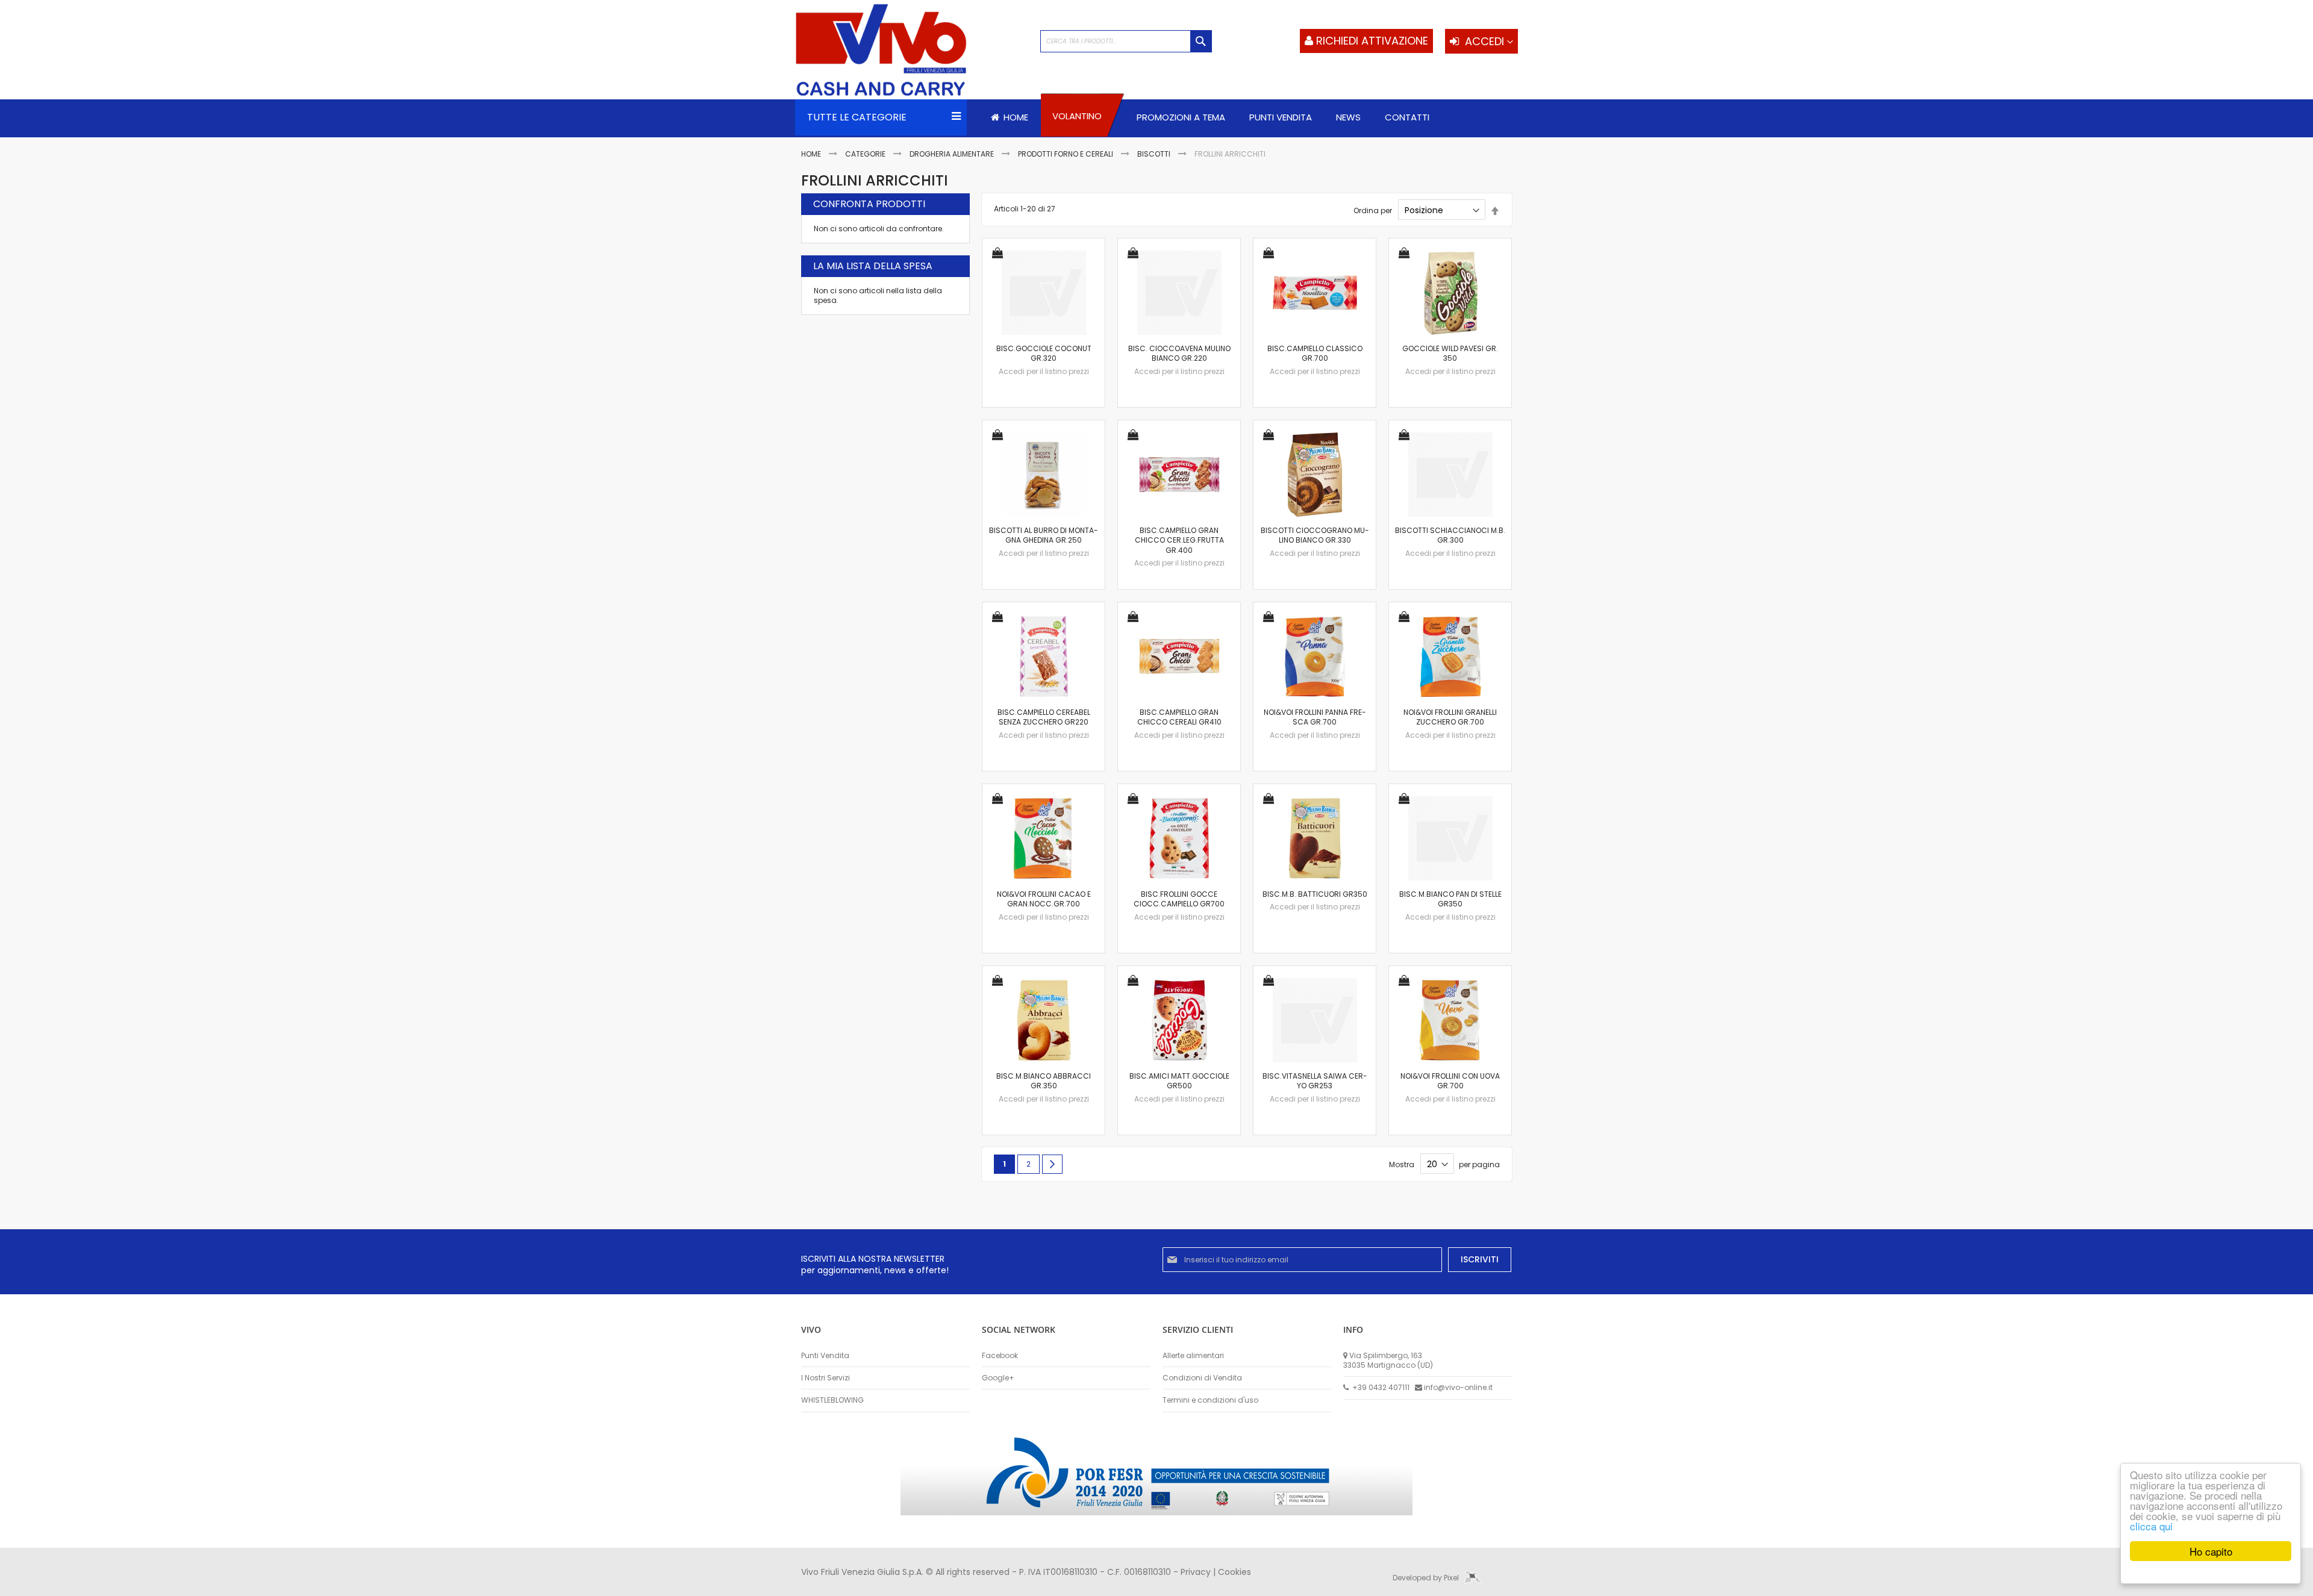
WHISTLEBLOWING (832, 1400)
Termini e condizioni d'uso (1210, 1400)
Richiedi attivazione (1372, 41)
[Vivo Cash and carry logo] (912, 51)
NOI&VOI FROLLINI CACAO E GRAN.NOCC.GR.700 (1044, 899)
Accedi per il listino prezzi (1044, 371)
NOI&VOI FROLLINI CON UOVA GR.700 (1450, 1081)
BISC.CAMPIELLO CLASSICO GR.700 (1315, 353)
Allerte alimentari (1193, 1356)
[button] (997, 254)
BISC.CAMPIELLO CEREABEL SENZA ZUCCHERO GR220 (1044, 717)
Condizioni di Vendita (1202, 1378)
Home (812, 154)
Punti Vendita (825, 1356)
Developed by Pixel (1427, 1578)
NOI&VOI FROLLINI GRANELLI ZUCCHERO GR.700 (1450, 717)
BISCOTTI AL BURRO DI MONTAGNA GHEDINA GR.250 (1044, 535)
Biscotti (1155, 154)
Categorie (866, 154)
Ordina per (1373, 210)
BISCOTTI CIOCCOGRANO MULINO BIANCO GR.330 (1315, 535)
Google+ (998, 1378)
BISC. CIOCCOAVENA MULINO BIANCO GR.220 (1179, 353)
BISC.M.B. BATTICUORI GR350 (1315, 894)
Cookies (1235, 1572)
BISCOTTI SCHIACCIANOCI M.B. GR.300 (1450, 535)
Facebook (1000, 1356)
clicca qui (2151, 1526)
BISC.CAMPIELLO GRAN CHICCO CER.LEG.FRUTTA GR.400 (1179, 540)
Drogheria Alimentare (953, 154)
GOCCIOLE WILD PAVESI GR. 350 (1450, 353)
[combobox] (1126, 41)
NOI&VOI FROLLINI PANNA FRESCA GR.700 (1315, 717)
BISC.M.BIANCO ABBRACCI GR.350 (1044, 1081)
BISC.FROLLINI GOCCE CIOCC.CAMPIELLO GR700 (1179, 899)
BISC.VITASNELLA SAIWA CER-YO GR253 (1315, 1081)
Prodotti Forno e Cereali (1066, 154)
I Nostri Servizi (826, 1378)
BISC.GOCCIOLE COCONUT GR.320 (1044, 353)
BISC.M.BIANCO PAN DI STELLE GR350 (1450, 899)
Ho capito (2211, 1551)
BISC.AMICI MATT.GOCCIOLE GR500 (1179, 1081)
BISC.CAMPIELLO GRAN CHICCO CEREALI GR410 (1179, 717)
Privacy (1196, 1572)
